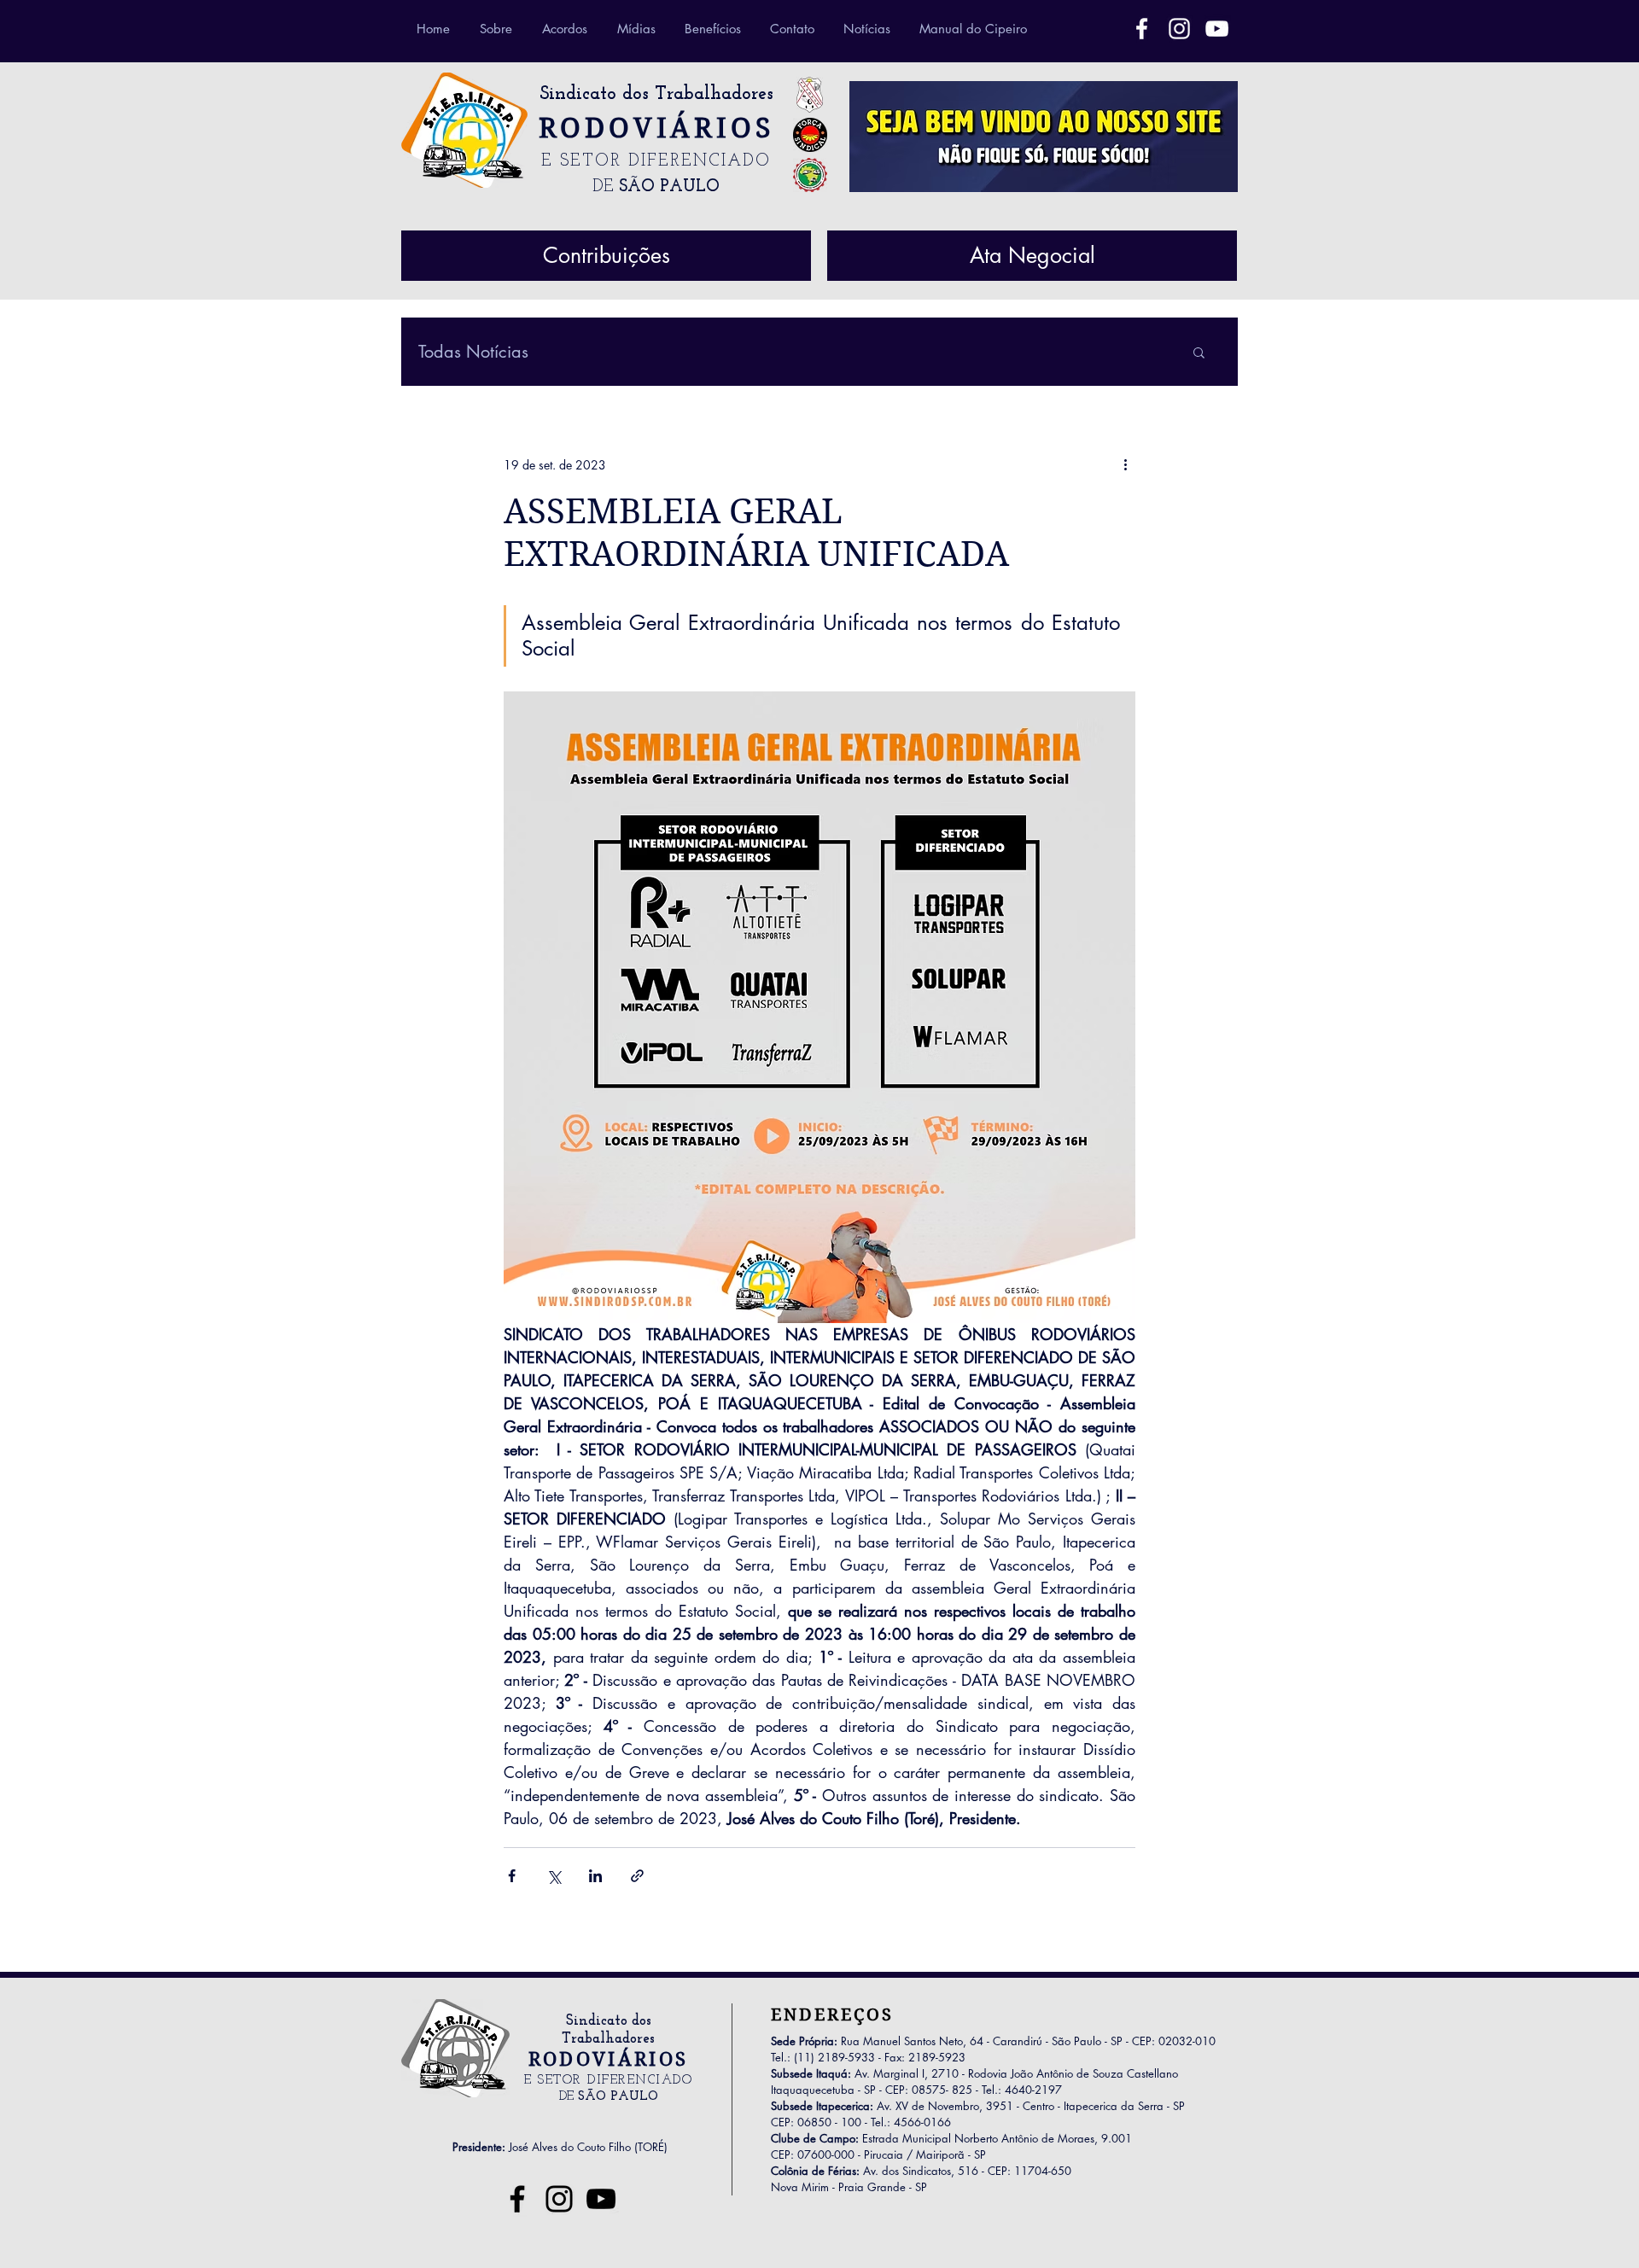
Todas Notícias (473, 352)
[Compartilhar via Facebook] (512, 1876)
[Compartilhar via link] (637, 1876)
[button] (1199, 352)
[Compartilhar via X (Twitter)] (554, 1876)
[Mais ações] (1125, 464)
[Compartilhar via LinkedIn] (595, 1876)
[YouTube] (601, 2199)
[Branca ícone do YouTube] (1217, 29)
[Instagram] (559, 2199)
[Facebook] (1142, 29)
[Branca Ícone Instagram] (1179, 29)
